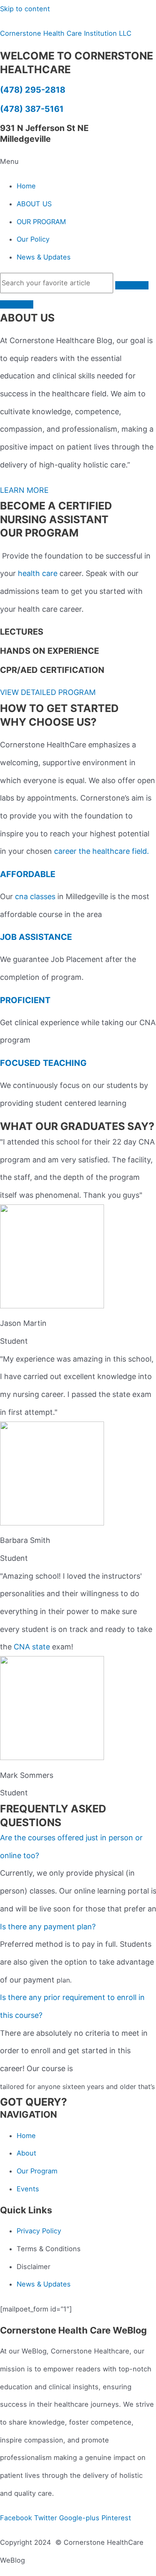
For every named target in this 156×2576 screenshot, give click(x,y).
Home (26, 186)
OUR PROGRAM (41, 222)
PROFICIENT (25, 1000)
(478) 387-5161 (32, 109)
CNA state (32, 1647)
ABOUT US (34, 204)
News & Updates (44, 257)
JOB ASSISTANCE (36, 937)
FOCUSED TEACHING (43, 1063)
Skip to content (25, 9)
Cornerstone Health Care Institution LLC (66, 33)
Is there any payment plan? (48, 1927)
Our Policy (33, 239)
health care (38, 573)
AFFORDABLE (28, 874)
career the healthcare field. (102, 851)
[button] (78, 162)
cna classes (35, 896)
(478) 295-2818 (33, 90)
